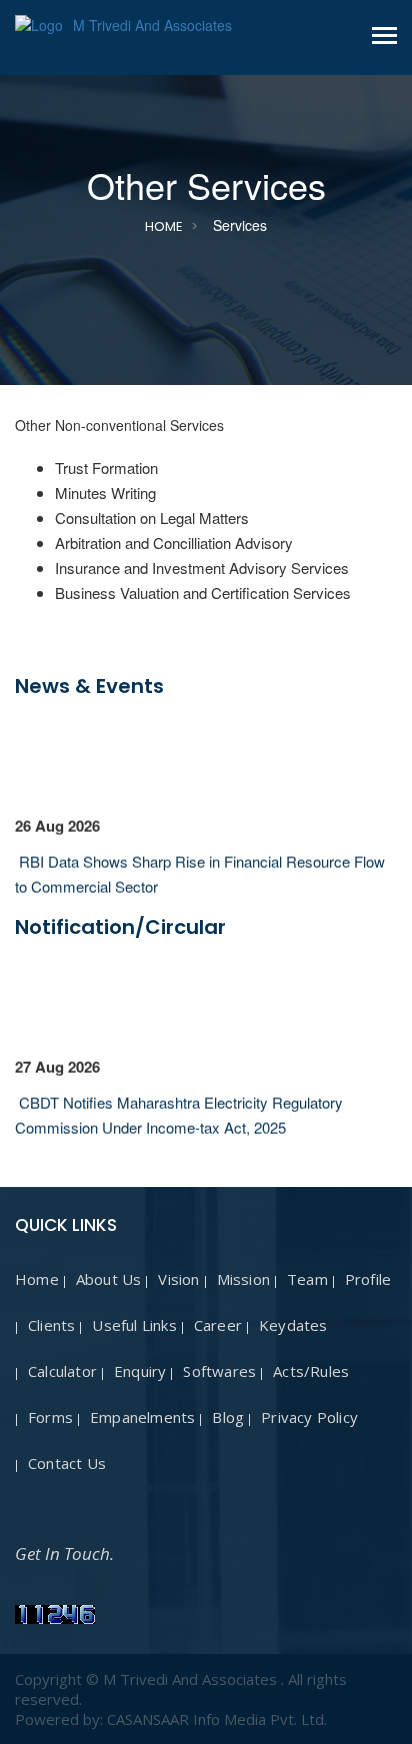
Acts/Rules (311, 1371)
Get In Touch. (64, 1553)
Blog (228, 1417)
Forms (50, 1417)
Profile (368, 1279)
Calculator (62, 1371)
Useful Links (134, 1325)
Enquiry (140, 1371)
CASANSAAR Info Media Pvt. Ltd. (217, 1719)
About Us (109, 1279)
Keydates (293, 1325)
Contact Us (67, 1463)
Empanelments (142, 1417)
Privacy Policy (309, 1417)
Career (218, 1325)
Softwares (219, 1371)
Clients (51, 1325)
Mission (243, 1279)
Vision (178, 1279)
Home (164, 226)
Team (307, 1279)
